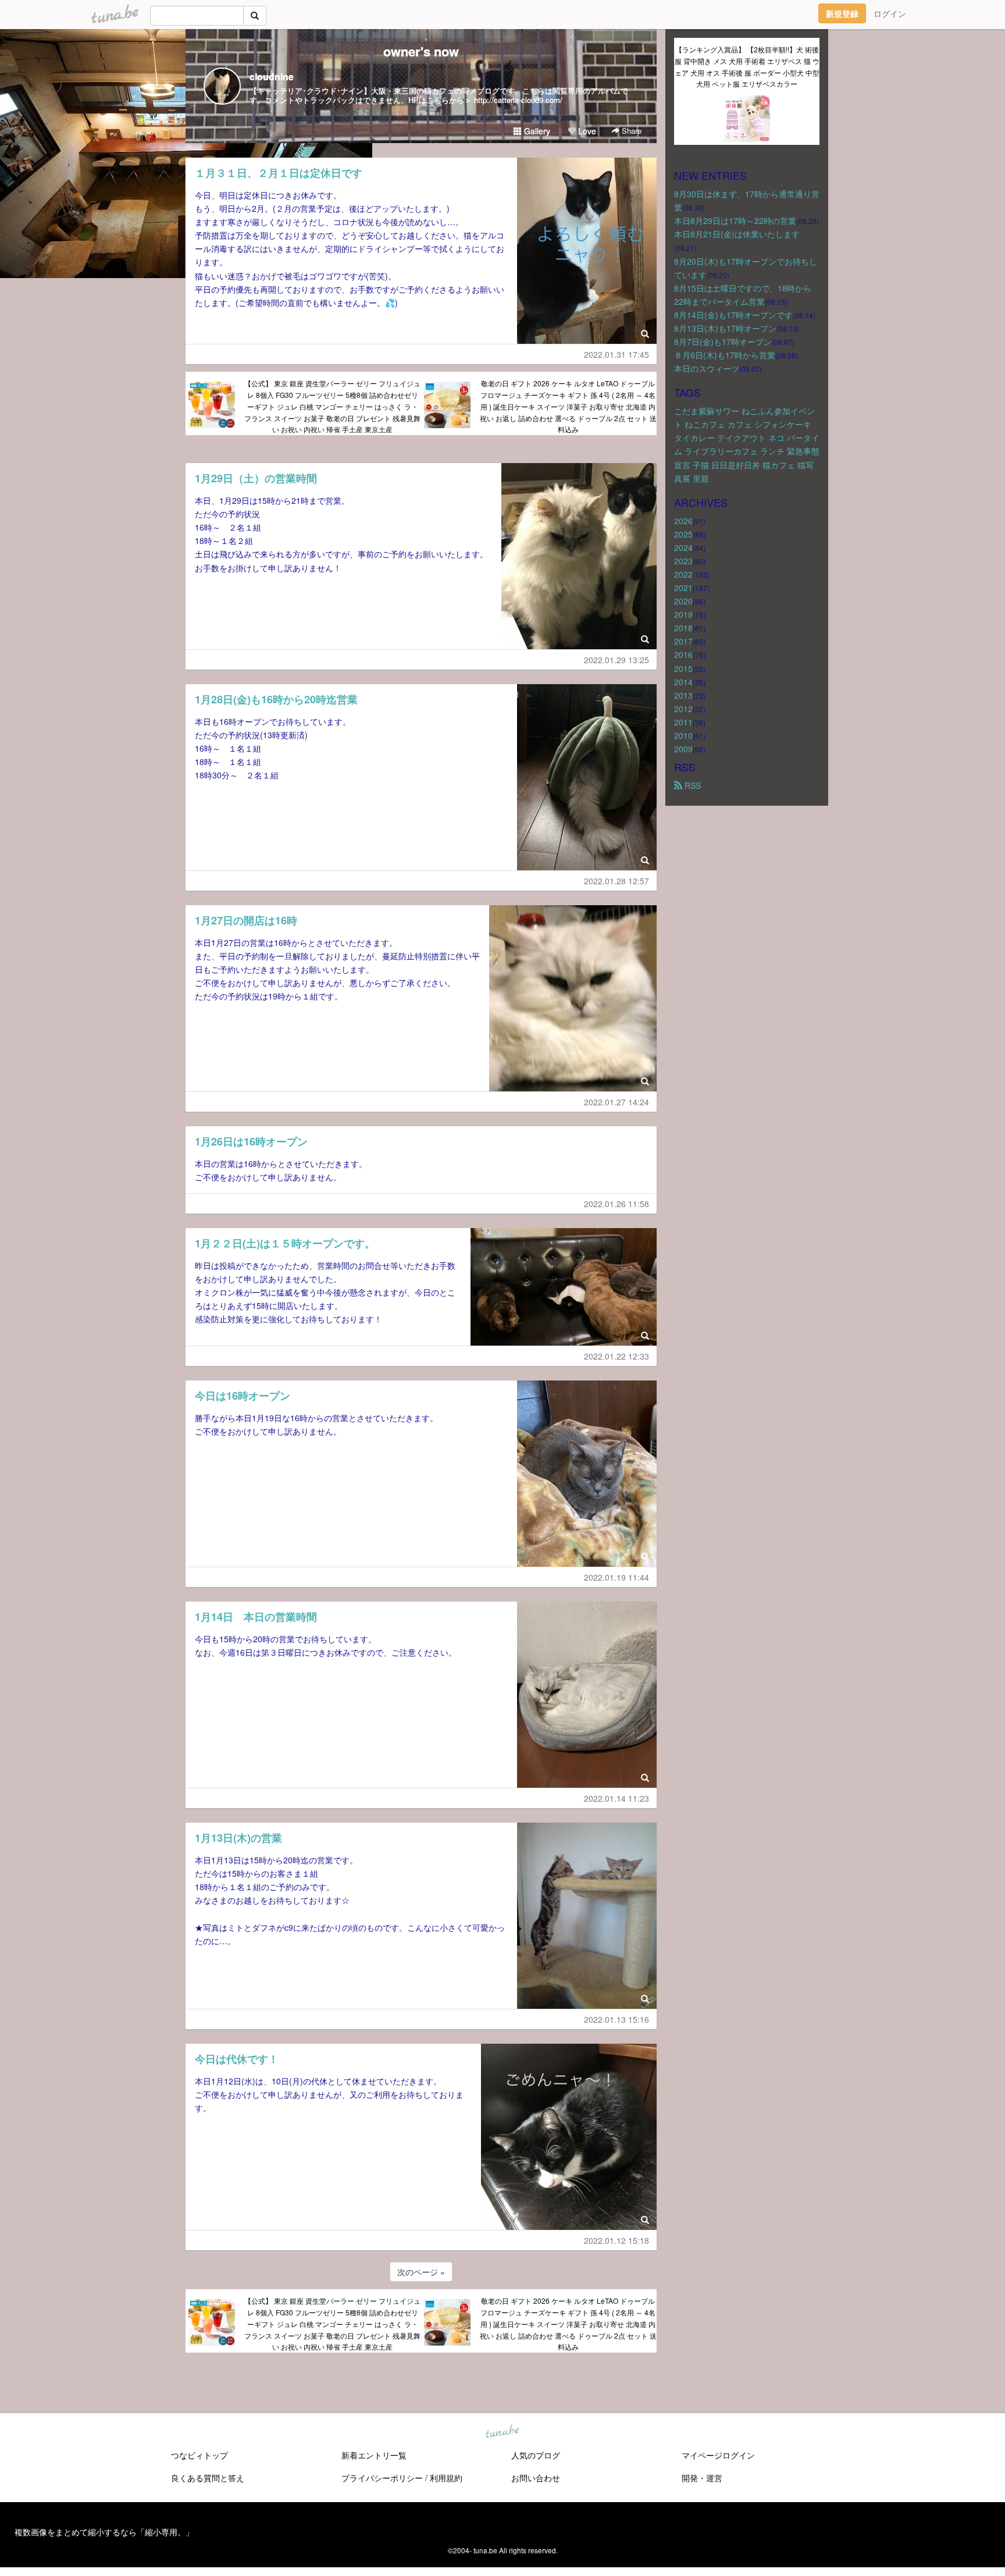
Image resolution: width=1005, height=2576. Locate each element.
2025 (683, 534)
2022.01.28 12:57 (616, 881)
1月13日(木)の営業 (238, 1838)
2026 (683, 521)
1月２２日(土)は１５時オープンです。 (285, 1243)
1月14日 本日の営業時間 (256, 1617)
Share (630, 131)
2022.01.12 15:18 (616, 2240)
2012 (683, 709)
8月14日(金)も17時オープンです (733, 315)
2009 (683, 749)
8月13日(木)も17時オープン (725, 328)
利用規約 (446, 2478)
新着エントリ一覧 (374, 2455)
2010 (683, 735)
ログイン (890, 13)
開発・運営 (702, 2478)
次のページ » (421, 2272)
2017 (683, 641)
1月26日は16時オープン (251, 1141)
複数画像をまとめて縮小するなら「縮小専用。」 (104, 2532)
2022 (683, 574)
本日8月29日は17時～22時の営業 (735, 220)
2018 (683, 628)
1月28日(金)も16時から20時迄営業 (276, 699)
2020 (683, 601)
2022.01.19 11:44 (616, 1577)
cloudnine (272, 77)
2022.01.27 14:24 (616, 1102)
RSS (692, 785)
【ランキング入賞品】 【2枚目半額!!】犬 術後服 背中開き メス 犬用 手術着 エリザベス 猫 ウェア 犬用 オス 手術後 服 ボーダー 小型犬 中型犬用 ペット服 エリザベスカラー (747, 66)
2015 (683, 668)
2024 (683, 547)
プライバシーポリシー (382, 2478)
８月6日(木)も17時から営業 (725, 355)
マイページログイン (718, 2455)
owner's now (421, 51)
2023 (683, 561)
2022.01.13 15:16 (616, 2019)
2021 (683, 588)
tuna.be (502, 2432)
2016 (683, 654)
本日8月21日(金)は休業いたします (737, 234)
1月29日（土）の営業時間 (256, 478)
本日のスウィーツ (707, 368)
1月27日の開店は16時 (246, 920)
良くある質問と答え (208, 2478)
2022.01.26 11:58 (616, 1204)
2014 (683, 682)
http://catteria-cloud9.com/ (518, 100)
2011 (683, 722)
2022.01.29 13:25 (616, 660)
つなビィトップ (199, 2455)
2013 (683, 695)
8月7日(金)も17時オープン (723, 341)
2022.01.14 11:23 (616, 1798)
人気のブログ (536, 2455)
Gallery (536, 131)
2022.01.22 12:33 (616, 1356)
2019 (683, 614)
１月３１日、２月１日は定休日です (279, 173)
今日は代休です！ (237, 2059)
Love (586, 131)
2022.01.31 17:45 (616, 354)
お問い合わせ (536, 2478)
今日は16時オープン (243, 1396)
